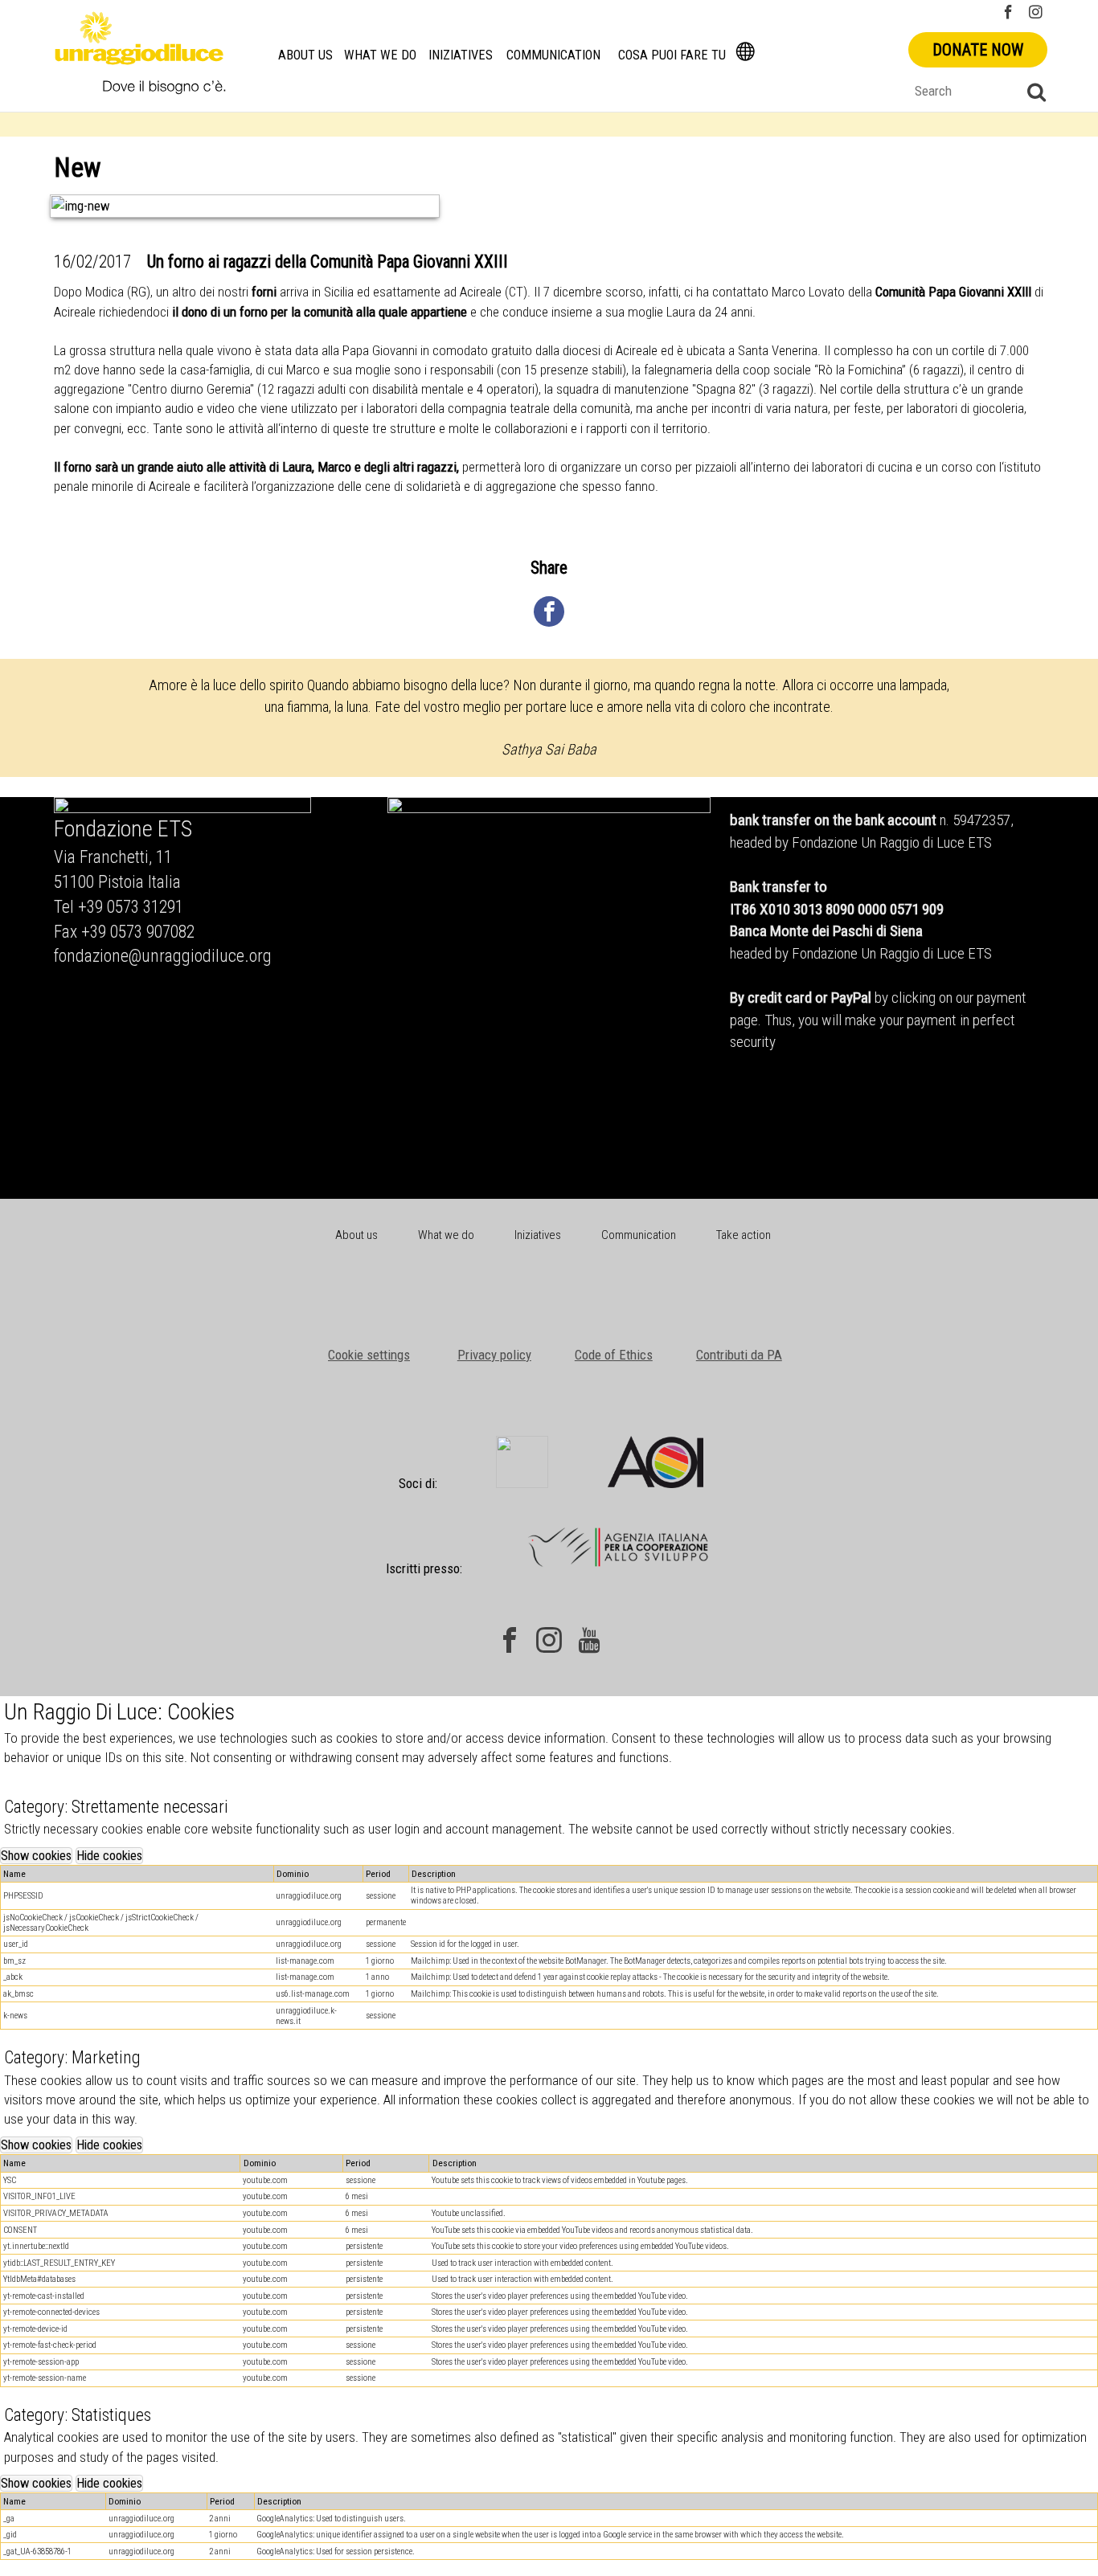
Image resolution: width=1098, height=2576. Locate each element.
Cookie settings (369, 1355)
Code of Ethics (614, 1355)
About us (305, 55)
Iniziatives (461, 55)
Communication (553, 55)
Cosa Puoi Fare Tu (672, 55)
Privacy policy (494, 1355)
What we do (380, 55)
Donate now (978, 50)
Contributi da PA (739, 1355)
